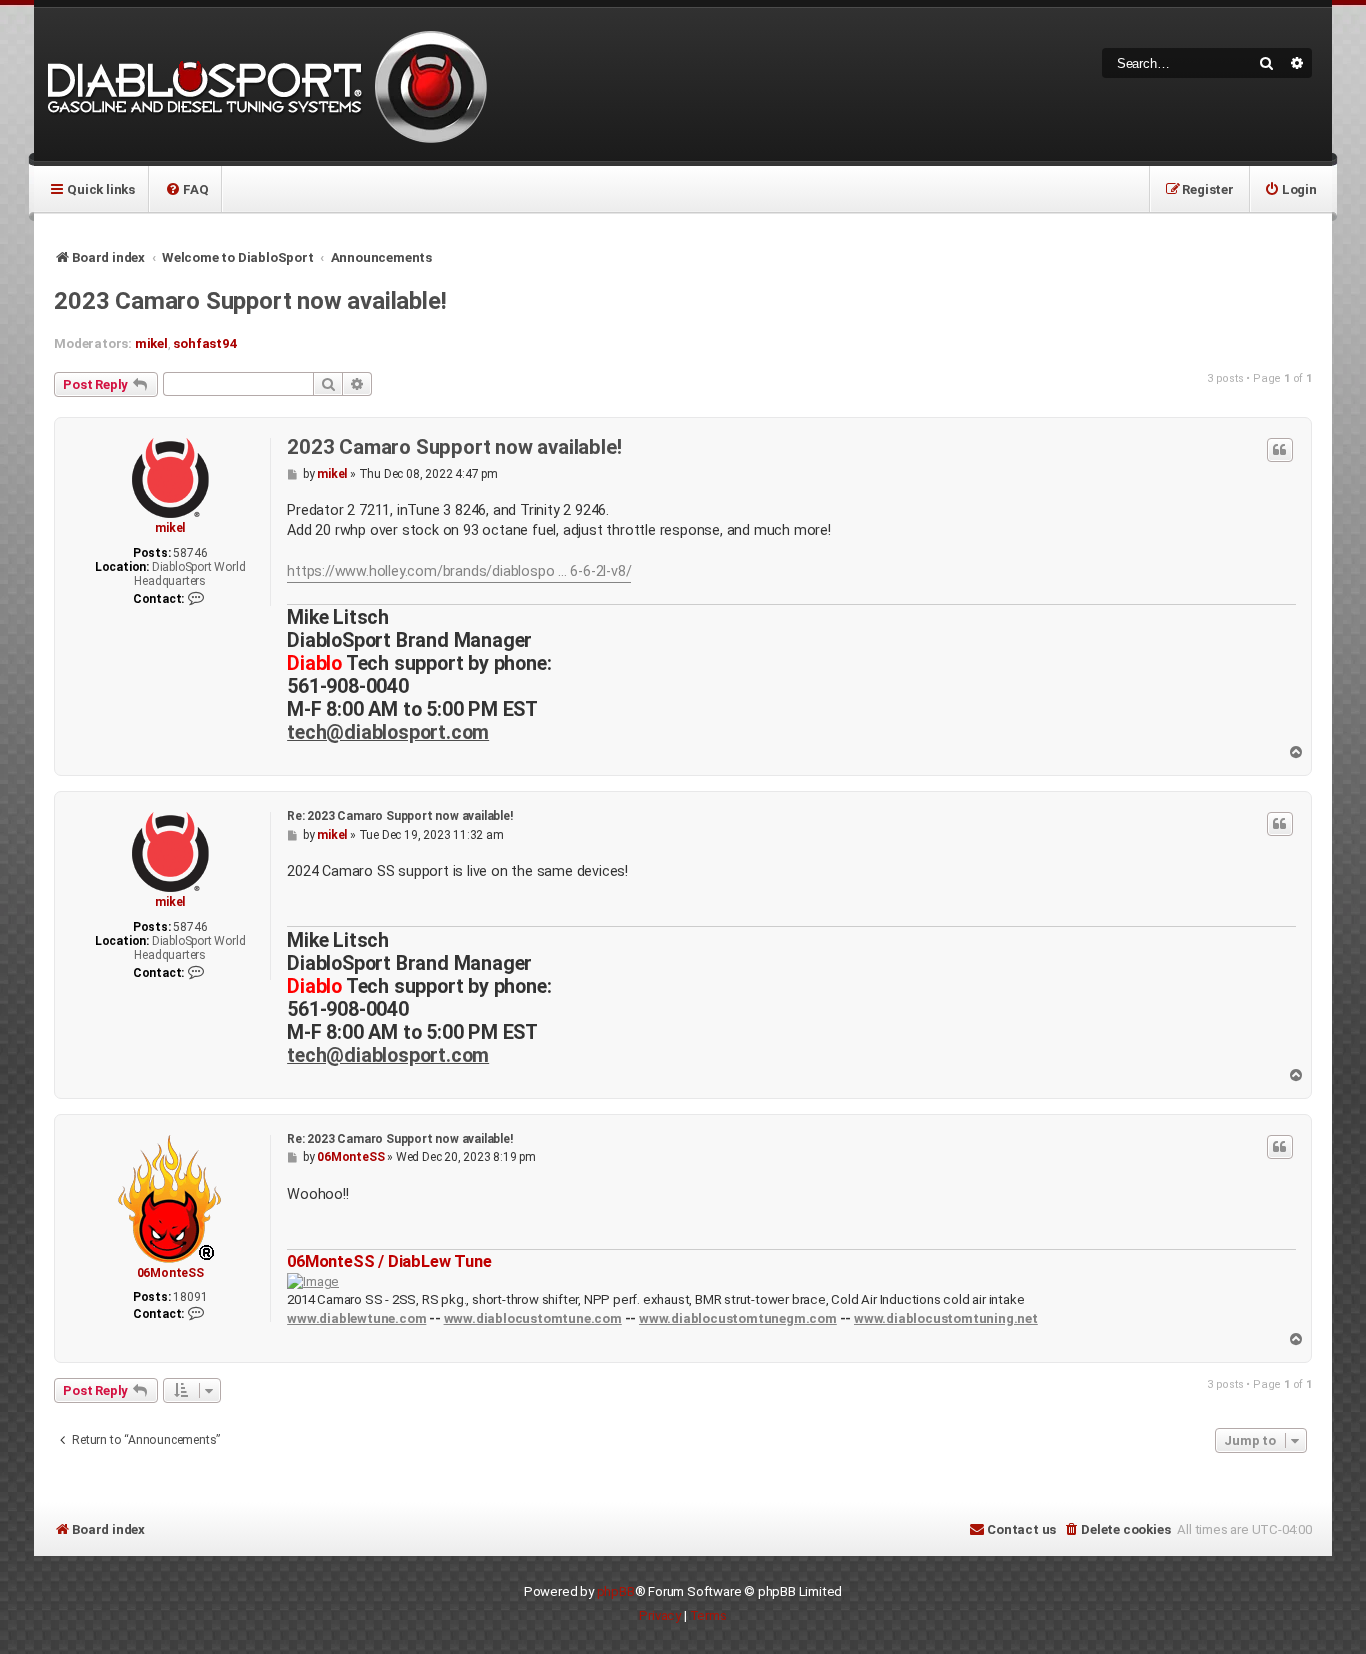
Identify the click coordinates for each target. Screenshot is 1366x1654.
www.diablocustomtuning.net (946, 1318)
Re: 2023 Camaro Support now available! (399, 816)
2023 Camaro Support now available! (250, 301)
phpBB (616, 1591)
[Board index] (264, 84)
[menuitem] (186, 189)
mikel (151, 343)
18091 (190, 1297)
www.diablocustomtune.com (533, 1318)
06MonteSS (170, 1273)
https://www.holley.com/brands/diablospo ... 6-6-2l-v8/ (459, 571)
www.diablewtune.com (356, 1318)
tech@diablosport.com (388, 733)
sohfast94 (205, 343)
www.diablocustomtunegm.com (738, 1318)
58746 (190, 553)
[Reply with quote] (1280, 450)
